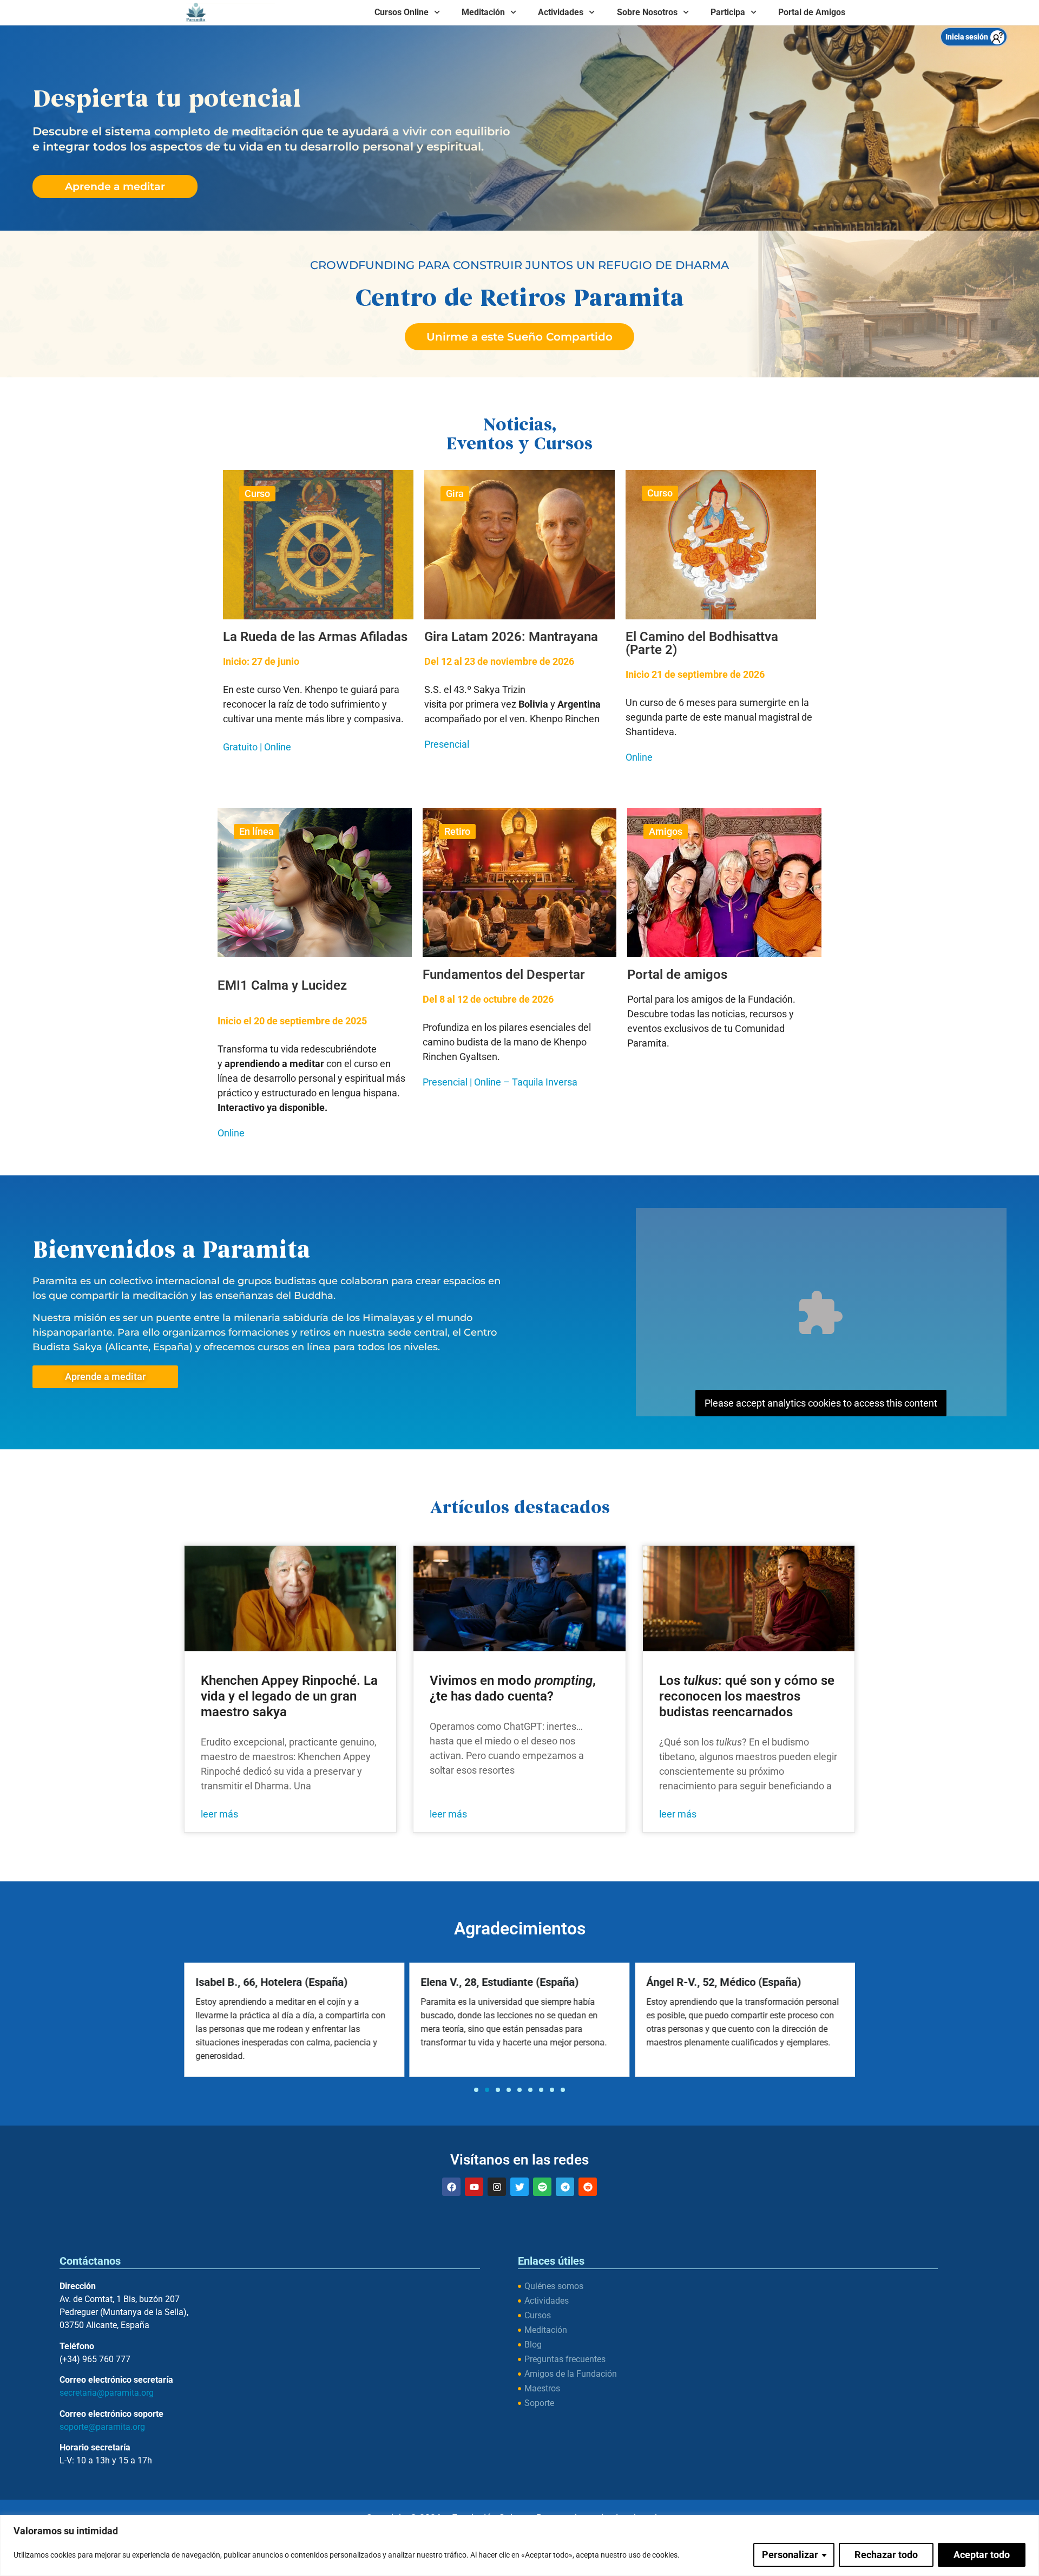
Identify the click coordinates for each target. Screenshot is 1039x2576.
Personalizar (790, 2555)
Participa (728, 12)
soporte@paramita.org (102, 2427)
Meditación (483, 12)
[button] (476, 2090)
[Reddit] (588, 2187)
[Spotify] (542, 2187)
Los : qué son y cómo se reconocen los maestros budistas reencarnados (747, 1696)
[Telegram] (565, 2187)
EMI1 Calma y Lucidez (282, 985)
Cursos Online (402, 12)
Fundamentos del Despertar (504, 975)
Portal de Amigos (812, 12)
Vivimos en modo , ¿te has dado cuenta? (513, 1688)
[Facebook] (451, 2187)
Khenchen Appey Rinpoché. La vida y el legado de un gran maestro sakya (289, 1696)
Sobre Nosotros (647, 12)
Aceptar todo (982, 2555)
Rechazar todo (886, 2555)
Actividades (561, 12)
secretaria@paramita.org (107, 2393)
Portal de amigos (677, 975)
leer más (219, 1814)
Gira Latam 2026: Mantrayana (511, 637)
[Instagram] (497, 2187)
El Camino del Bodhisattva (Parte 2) (702, 643)
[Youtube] (474, 2187)
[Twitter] (519, 2187)
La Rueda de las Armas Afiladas (315, 637)
